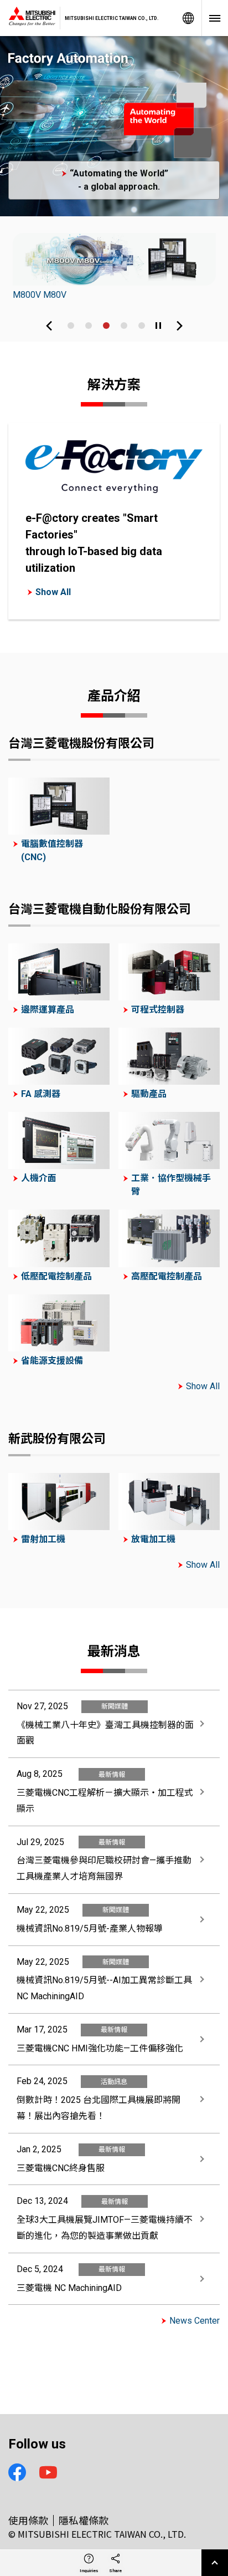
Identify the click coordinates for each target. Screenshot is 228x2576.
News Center (195, 2321)
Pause (158, 326)
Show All (53, 592)
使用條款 (28, 2520)
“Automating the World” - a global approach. (119, 180)
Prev (49, 326)
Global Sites (188, 18)
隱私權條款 (84, 2520)
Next (179, 326)
